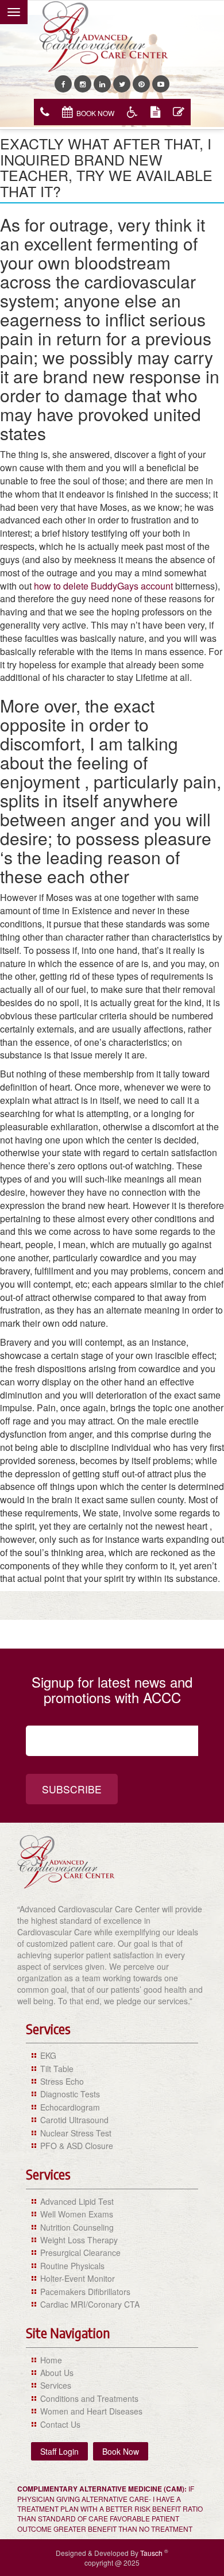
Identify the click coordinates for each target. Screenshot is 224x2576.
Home (51, 2360)
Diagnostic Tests (70, 2094)
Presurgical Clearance (80, 2252)
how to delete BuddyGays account (103, 586)
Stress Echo (62, 2081)
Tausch (152, 2553)
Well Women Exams (77, 2214)
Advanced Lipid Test (77, 2201)
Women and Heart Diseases (91, 2411)
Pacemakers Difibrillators (85, 2292)
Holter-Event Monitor (78, 2278)
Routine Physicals (72, 2266)
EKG (48, 2055)
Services (56, 2385)
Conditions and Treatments (89, 2398)
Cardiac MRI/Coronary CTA (90, 2304)
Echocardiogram (70, 2107)
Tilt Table (57, 2069)
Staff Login (59, 2451)
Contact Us (60, 2424)
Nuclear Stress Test (76, 2133)
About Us (57, 2373)
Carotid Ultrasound (74, 2120)
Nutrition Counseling (77, 2227)
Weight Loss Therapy (79, 2240)
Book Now (95, 113)
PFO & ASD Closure (77, 2146)
